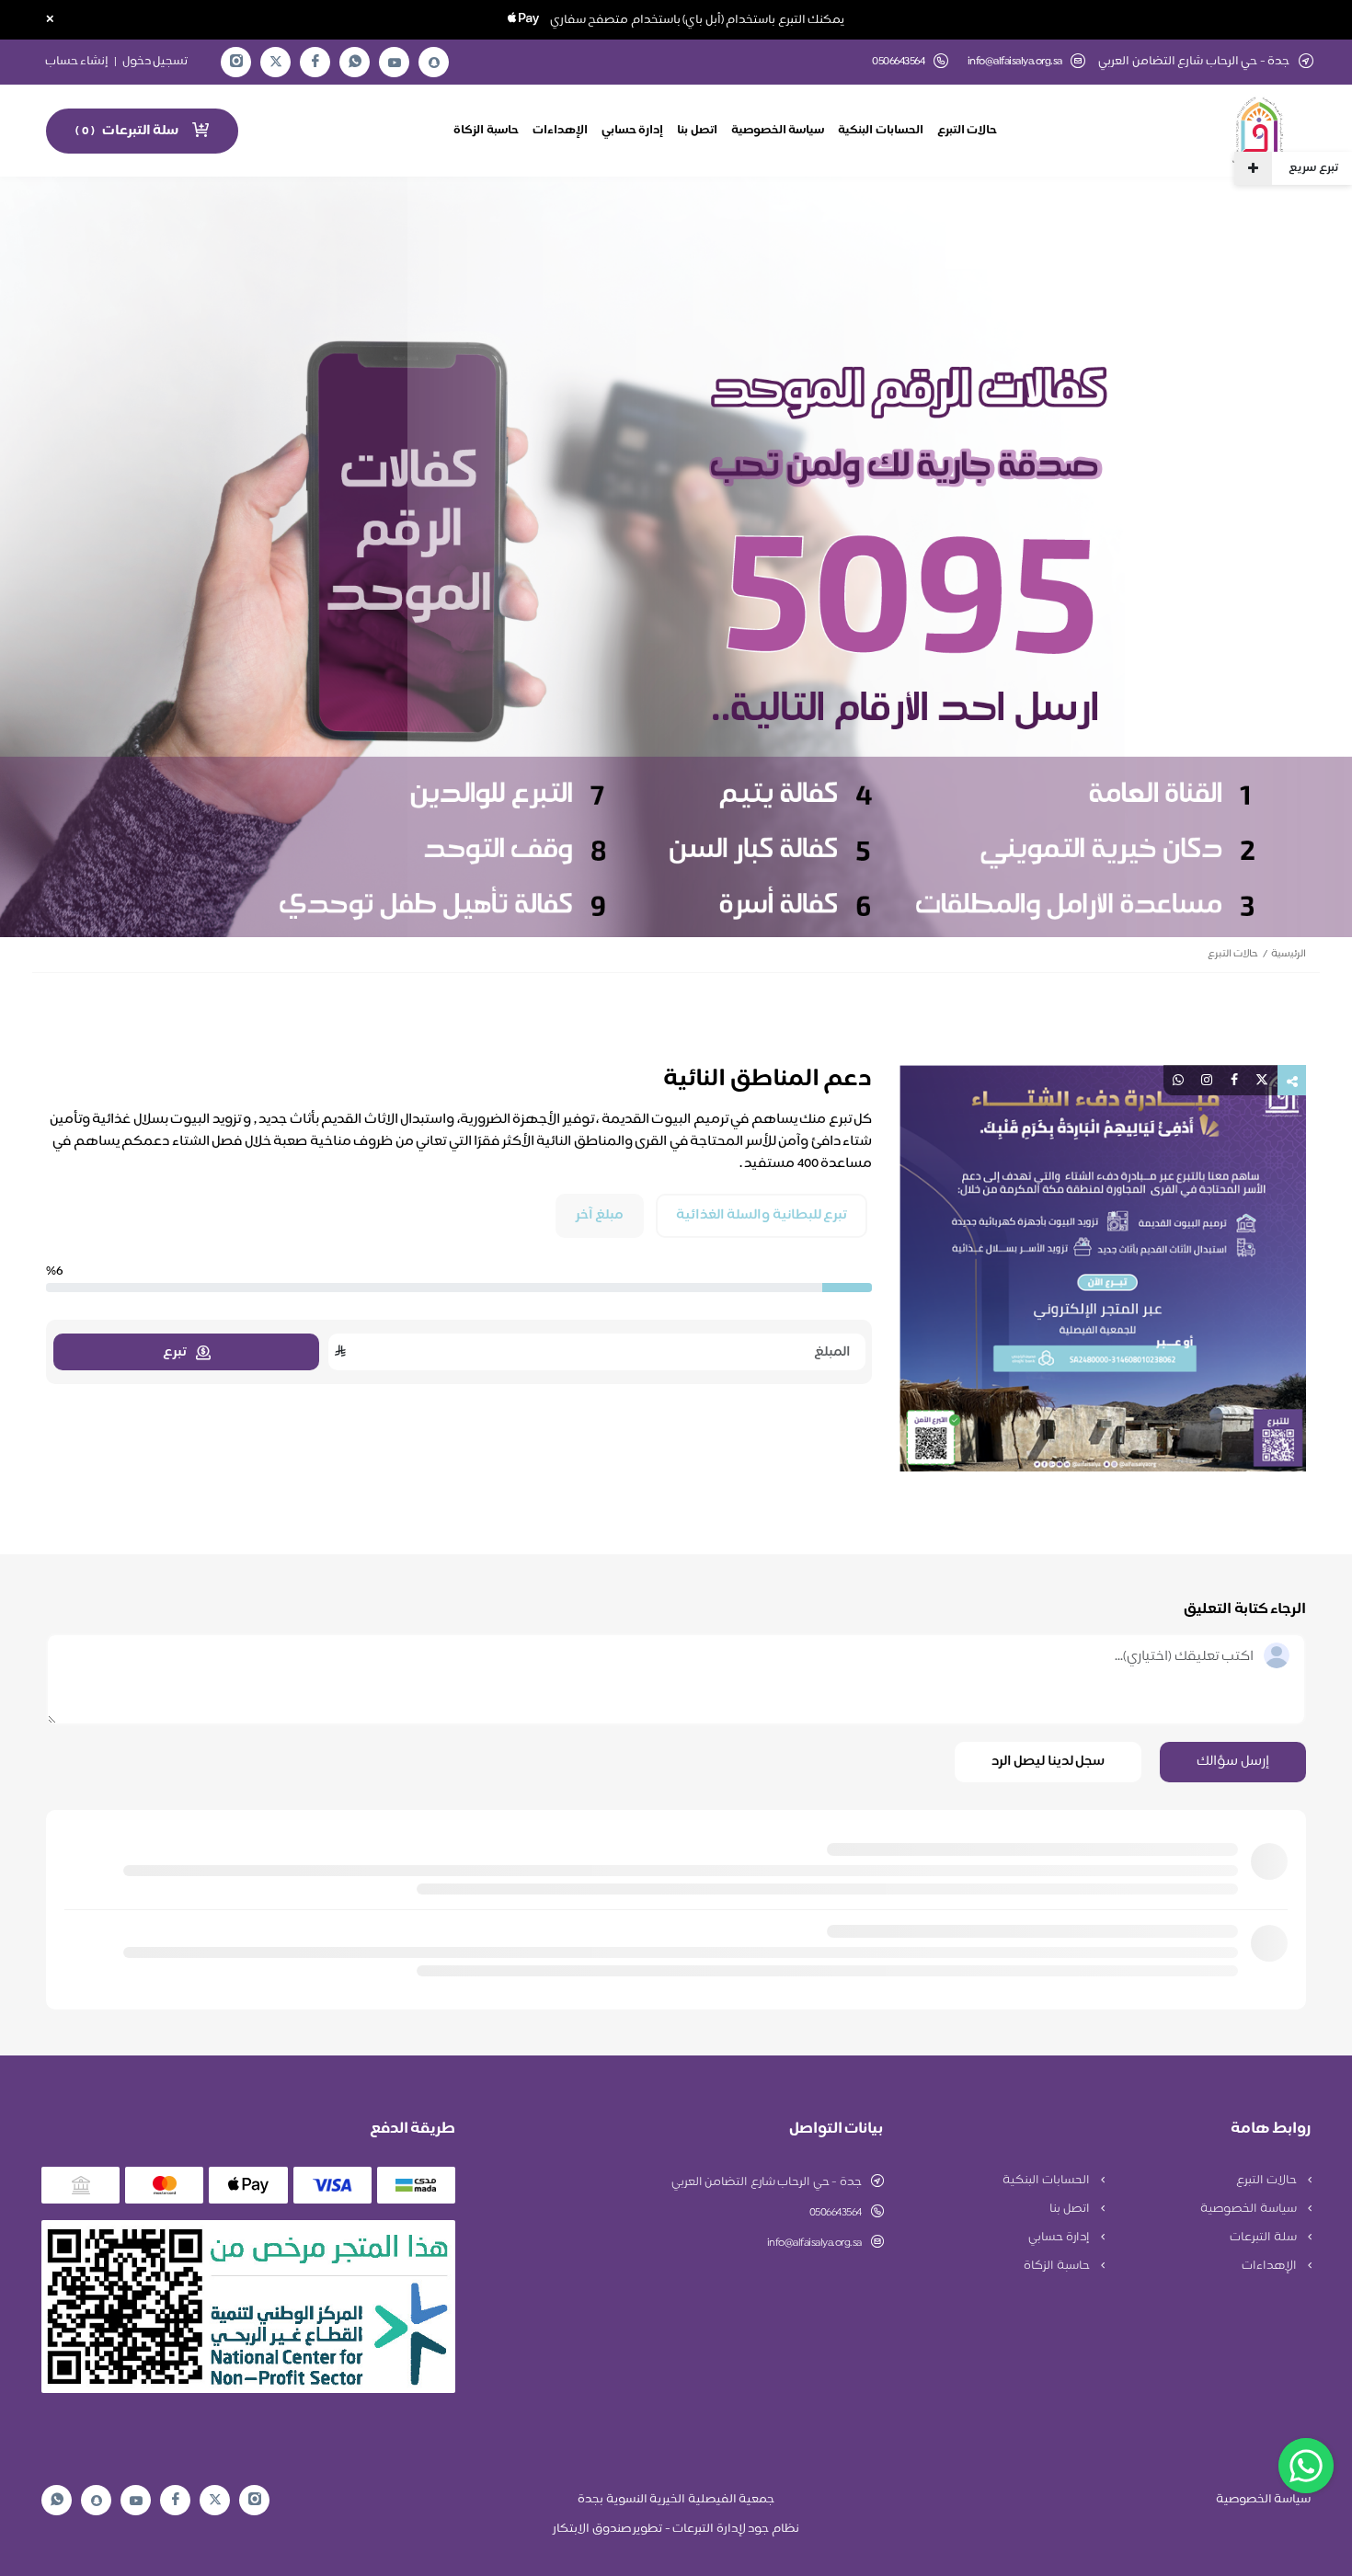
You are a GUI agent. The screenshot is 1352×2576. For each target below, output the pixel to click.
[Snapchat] (434, 63)
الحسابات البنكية (881, 131)
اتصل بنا (697, 131)
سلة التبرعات (1264, 2238)
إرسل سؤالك (1233, 1762)
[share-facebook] (1234, 1080)
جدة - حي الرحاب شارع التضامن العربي (767, 2182)
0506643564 (836, 2213)
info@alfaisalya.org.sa (1015, 62)
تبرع (175, 1352)
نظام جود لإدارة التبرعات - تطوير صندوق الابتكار (676, 2529)
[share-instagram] (1207, 1080)
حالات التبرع (968, 131)
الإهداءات (560, 131)
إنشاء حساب (77, 62)
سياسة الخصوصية (778, 131)
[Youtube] (395, 63)
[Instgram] (236, 62)
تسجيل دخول (155, 62)
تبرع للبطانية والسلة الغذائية (762, 1216)
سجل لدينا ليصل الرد (1048, 1762)
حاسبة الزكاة (486, 131)
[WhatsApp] (355, 62)
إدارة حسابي (633, 131)
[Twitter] (276, 62)
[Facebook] (315, 62)
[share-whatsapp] (1178, 1080)
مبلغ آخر (600, 1216)
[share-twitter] (1262, 1080)
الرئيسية (1289, 954)
